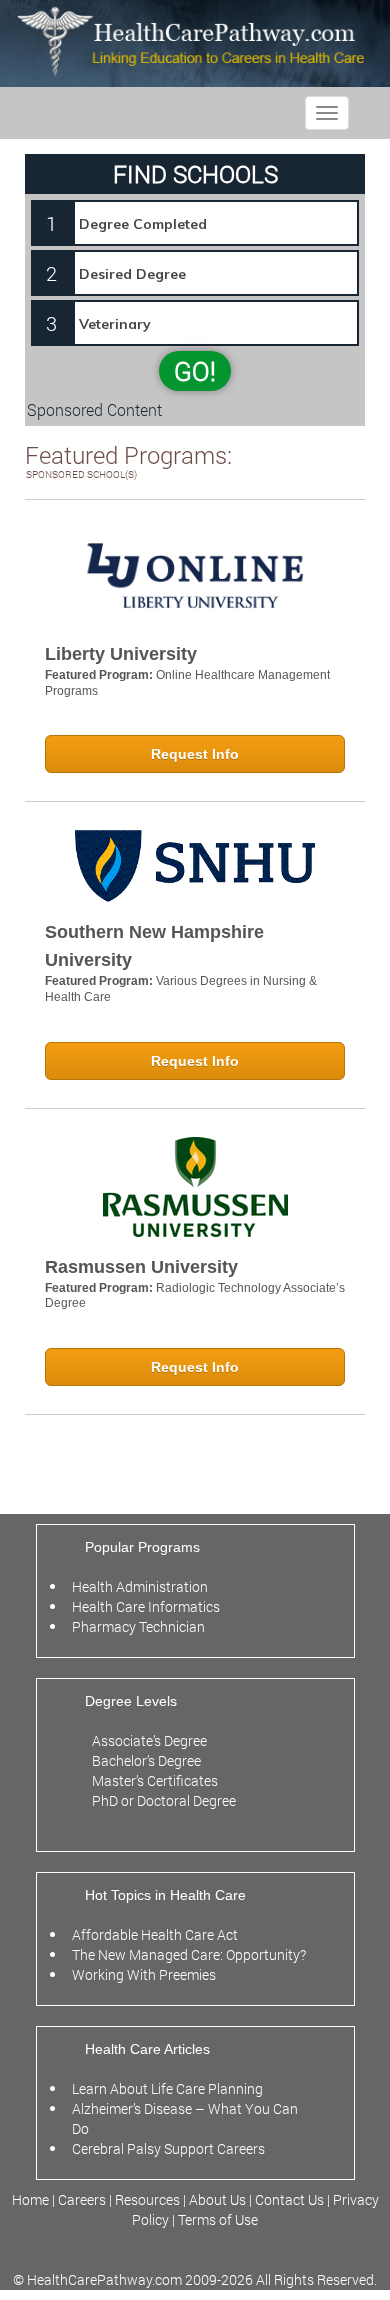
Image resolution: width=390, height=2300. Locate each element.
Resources (149, 2199)
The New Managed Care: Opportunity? (189, 1954)
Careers (82, 2199)
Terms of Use (218, 2219)
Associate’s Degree (149, 1740)
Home (32, 2199)
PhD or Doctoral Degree (164, 1800)
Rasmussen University (141, 1267)
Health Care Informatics (146, 1606)
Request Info (195, 754)
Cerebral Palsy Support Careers (168, 2148)
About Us (217, 2199)
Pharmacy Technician (138, 1626)
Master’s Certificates (155, 1780)
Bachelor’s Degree (146, 1760)
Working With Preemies (144, 1974)
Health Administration (140, 1586)
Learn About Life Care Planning (167, 2088)
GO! (195, 371)
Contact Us (289, 2199)
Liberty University (121, 654)
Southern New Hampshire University (154, 946)
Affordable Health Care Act (155, 1934)
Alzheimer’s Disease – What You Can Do (185, 2118)
